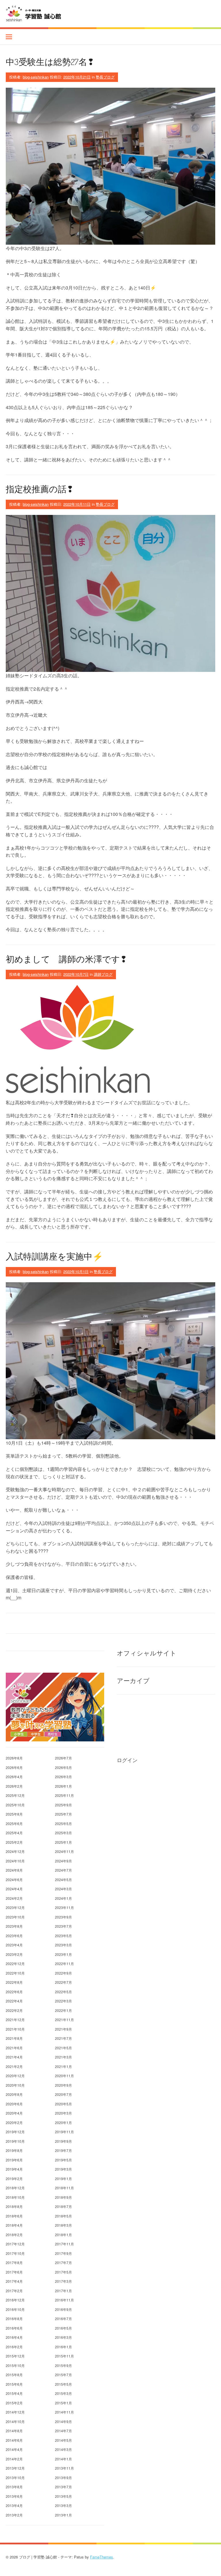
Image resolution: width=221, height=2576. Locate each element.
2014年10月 (15, 2421)
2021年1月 (63, 2066)
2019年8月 (14, 2150)
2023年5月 (63, 1936)
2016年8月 (14, 2319)
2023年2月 (14, 1954)
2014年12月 (15, 2412)
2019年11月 (64, 2132)
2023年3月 (63, 1945)
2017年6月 (14, 2272)
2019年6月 (14, 2160)
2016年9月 (63, 2309)
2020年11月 (64, 2076)
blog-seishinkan (36, 77)
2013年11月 (64, 2468)
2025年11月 (64, 1795)
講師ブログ (103, 974)
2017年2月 (14, 2291)
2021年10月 (15, 2029)
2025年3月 (63, 1833)
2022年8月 (14, 1982)
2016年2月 (14, 2347)
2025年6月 (14, 1823)
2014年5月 (63, 2440)
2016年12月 (15, 2300)
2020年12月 (15, 2076)
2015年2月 (14, 2403)
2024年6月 (14, 1880)
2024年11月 (64, 1851)
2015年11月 (64, 2356)
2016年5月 (63, 2328)
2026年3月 (63, 1777)
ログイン (127, 1760)
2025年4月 (14, 1833)
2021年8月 (14, 2038)
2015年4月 (14, 2393)
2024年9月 (63, 1861)
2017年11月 (64, 2244)
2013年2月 (14, 2515)
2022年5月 (63, 1992)
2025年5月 (63, 1823)
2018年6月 (14, 2216)
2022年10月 (15, 1973)
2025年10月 (15, 1805)
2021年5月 (63, 2048)
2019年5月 (63, 2160)
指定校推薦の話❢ (40, 489)
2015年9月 (63, 2365)
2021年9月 (63, 2029)
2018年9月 (63, 2197)
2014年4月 (14, 2449)
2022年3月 (63, 2001)
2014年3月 (63, 2449)
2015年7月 (63, 2375)
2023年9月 (63, 1917)
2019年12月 (15, 2132)
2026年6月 (14, 1767)
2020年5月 (63, 2104)
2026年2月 (14, 1786)
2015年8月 (14, 2375)
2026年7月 (63, 1758)
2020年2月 (14, 2122)
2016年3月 (63, 2337)
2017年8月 (14, 2262)
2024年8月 (14, 1870)
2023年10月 (15, 1917)
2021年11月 (64, 2020)
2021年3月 (63, 2057)
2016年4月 (14, 2337)
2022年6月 (14, 1992)
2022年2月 (14, 2010)
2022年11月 (64, 1963)
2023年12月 (15, 1907)
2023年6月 (14, 1936)
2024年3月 (63, 1889)
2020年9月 (63, 2085)
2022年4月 (14, 2001)
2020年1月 (63, 2122)
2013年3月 (63, 2505)
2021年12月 (15, 2020)
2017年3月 (63, 2281)
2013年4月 (14, 2505)
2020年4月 (14, 2113)
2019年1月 (63, 2179)
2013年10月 (15, 2478)
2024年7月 (63, 1870)
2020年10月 (15, 2085)
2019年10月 (15, 2141)
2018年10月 (15, 2197)
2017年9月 (63, 2253)
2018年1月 (63, 2235)
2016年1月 (63, 2347)
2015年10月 (15, 2365)
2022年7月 (63, 1982)
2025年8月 (14, 1814)
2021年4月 (14, 2057)
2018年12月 (15, 2188)
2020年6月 (14, 2104)
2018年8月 (14, 2206)
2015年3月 (63, 2393)
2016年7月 (63, 2319)
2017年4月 (14, 2281)
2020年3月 (63, 2113)
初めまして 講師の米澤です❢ (66, 959)
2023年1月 (63, 1954)
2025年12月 (15, 1795)
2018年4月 (14, 2225)
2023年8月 (14, 1926)
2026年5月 (63, 1767)
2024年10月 (15, 1861)
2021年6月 (14, 2048)
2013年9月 (63, 2478)
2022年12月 (15, 1963)
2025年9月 (63, 1805)
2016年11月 (64, 2300)
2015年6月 (14, 2384)
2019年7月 (63, 2150)
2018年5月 (63, 2216)
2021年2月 (14, 2066)
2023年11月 (64, 1907)
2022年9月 (63, 1973)
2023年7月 (63, 1926)
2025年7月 (63, 1814)
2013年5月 (63, 2496)
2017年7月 (63, 2262)
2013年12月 (15, 2468)
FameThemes (102, 2557)
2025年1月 (63, 1842)
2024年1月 (63, 1898)
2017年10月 (15, 2253)
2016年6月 (14, 2328)
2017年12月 (15, 2244)
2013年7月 (63, 2487)
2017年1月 (63, 2291)
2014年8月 (14, 2431)
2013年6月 (14, 2496)
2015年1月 (63, 2403)
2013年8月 (14, 2487)
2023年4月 (14, 1945)
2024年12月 (15, 1851)
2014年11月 (64, 2412)
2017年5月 (63, 2272)
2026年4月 (14, 1777)
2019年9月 (63, 2141)
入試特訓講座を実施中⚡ (54, 1256)
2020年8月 (14, 2094)
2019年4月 (14, 2169)
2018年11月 (64, 2188)
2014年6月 (14, 2440)
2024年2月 (14, 1898)
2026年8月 (14, 1758)
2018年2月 (14, 2235)
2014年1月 (63, 2459)
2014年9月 (63, 2421)
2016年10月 (15, 2309)
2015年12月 (15, 2356)
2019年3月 (63, 2169)
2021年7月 (63, 2038)
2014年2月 (14, 2459)
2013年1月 (63, 2515)
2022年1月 (63, 2010)
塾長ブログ (105, 77)
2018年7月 (63, 2206)
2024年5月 (63, 1880)
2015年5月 (63, 2384)
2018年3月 (63, 2225)
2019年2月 (14, 2179)
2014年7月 (63, 2431)
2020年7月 (63, 2094)
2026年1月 (63, 1786)
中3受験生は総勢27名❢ (50, 62)
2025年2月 (14, 1842)
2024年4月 (14, 1889)
